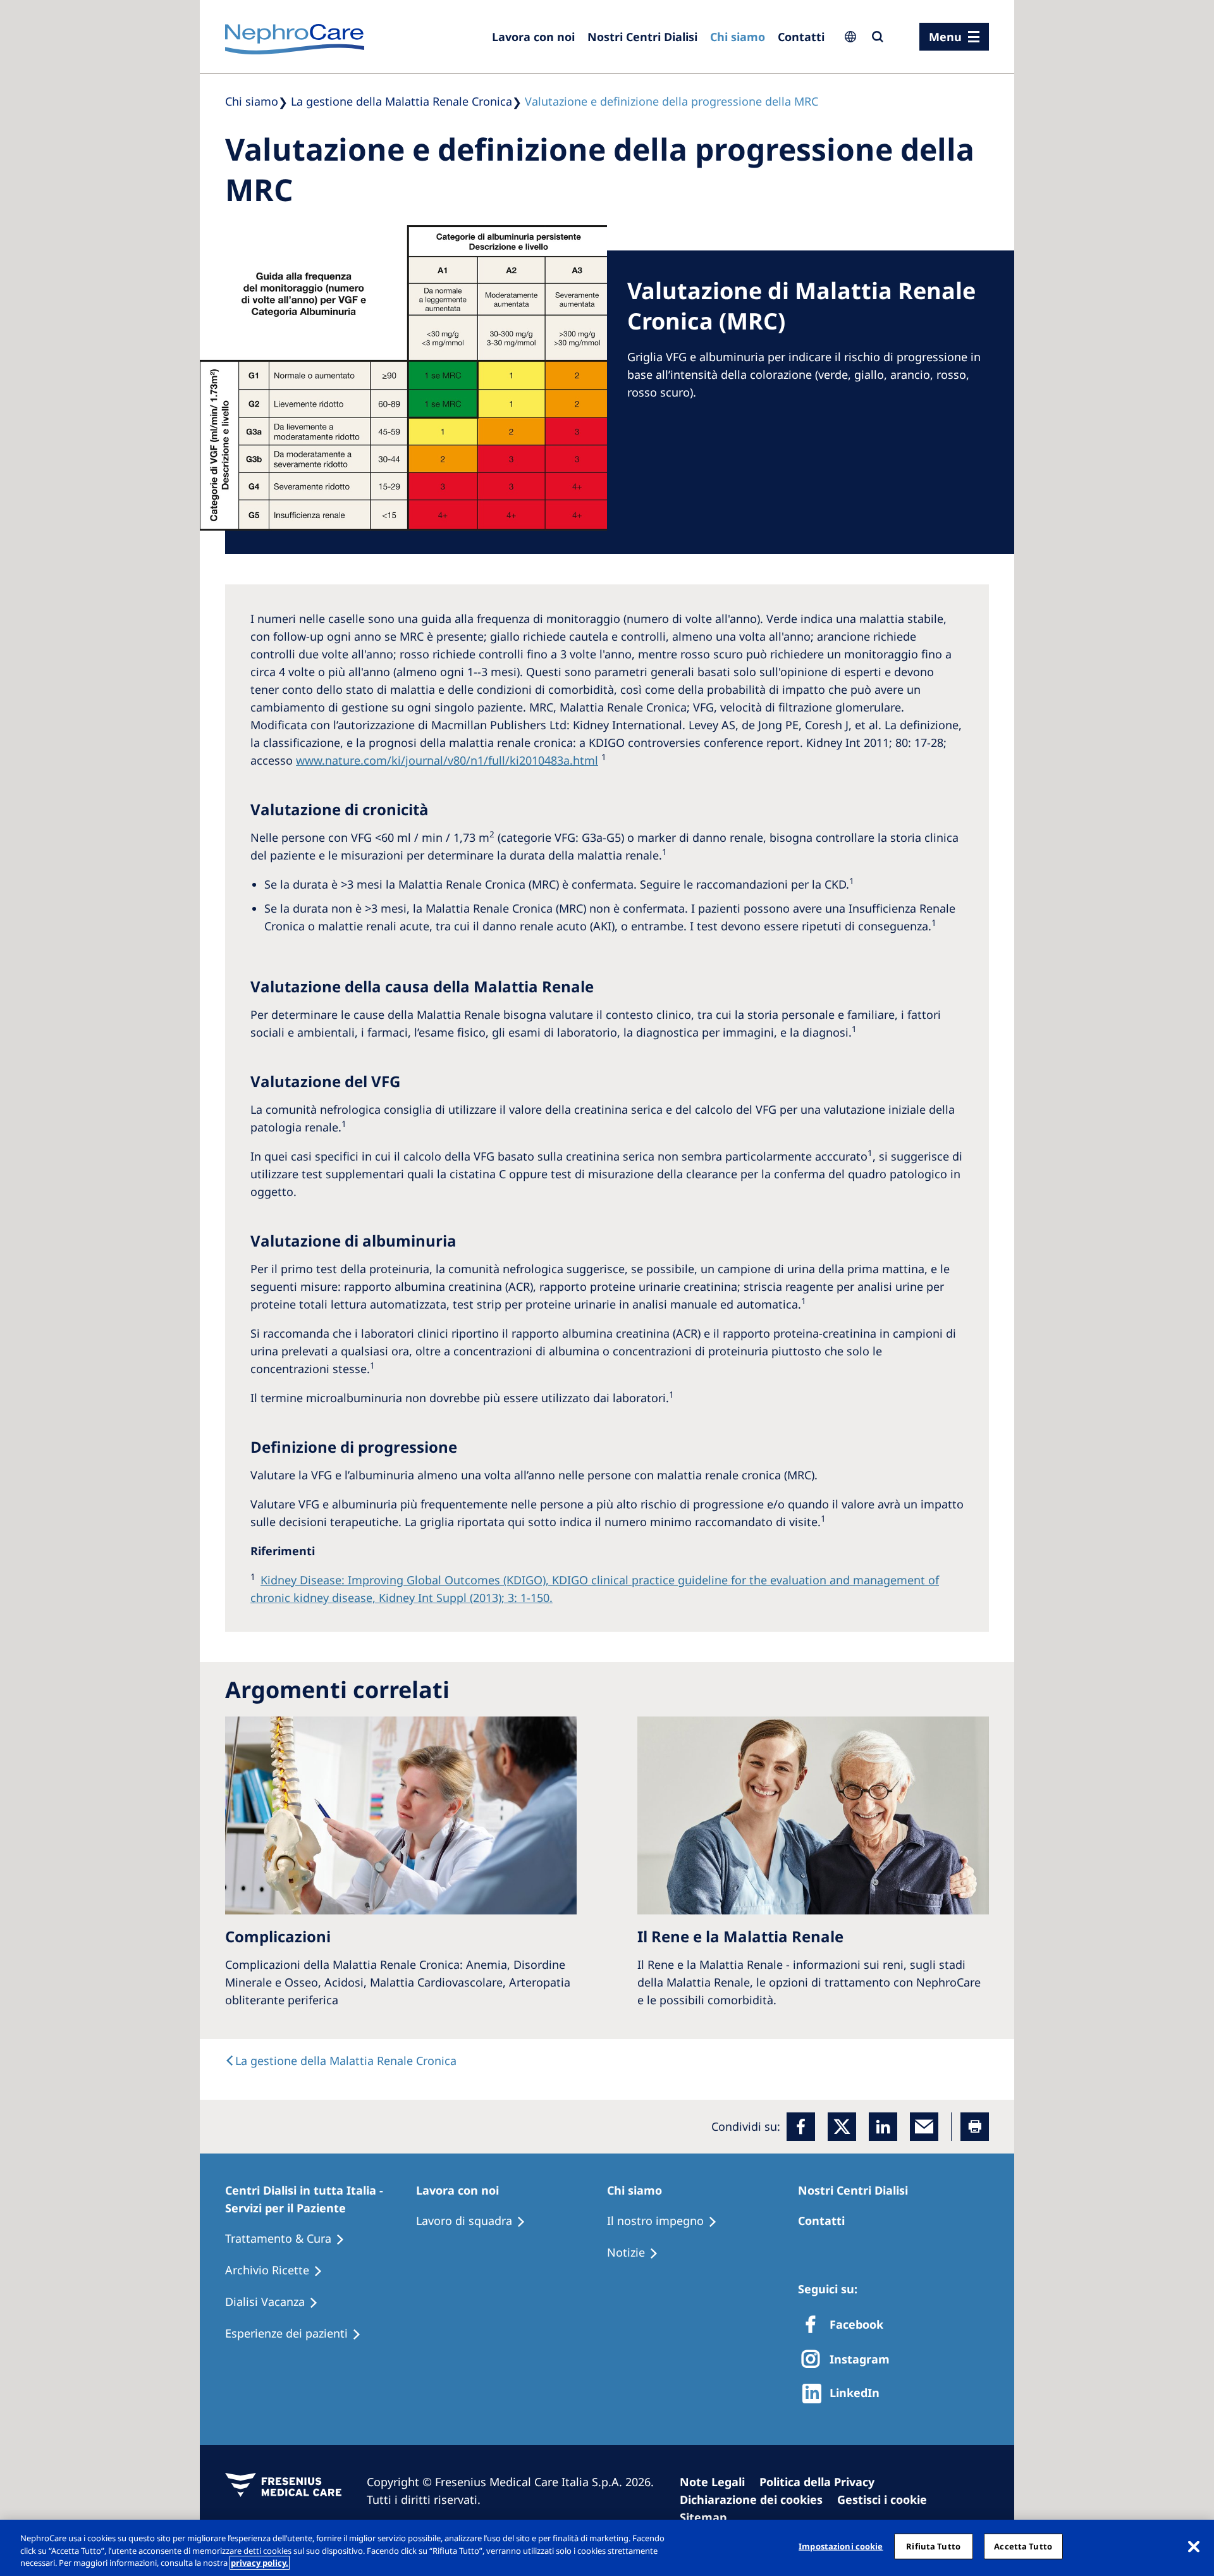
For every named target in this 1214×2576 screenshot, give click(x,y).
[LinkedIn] (883, 2127)
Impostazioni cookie (841, 2546)
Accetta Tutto (1023, 2546)
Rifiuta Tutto (933, 2546)
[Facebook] (801, 2127)
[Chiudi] (1194, 2546)
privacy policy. (260, 2563)
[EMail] (924, 2127)
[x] (842, 2127)
